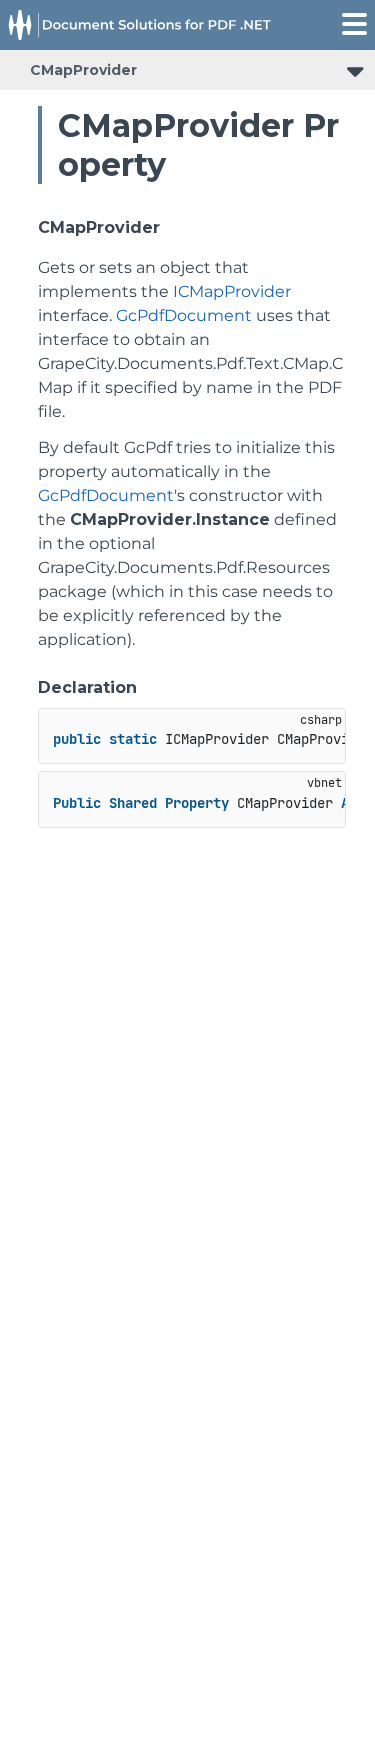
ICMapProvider (232, 291)
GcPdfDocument (184, 315)
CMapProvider (83, 70)
